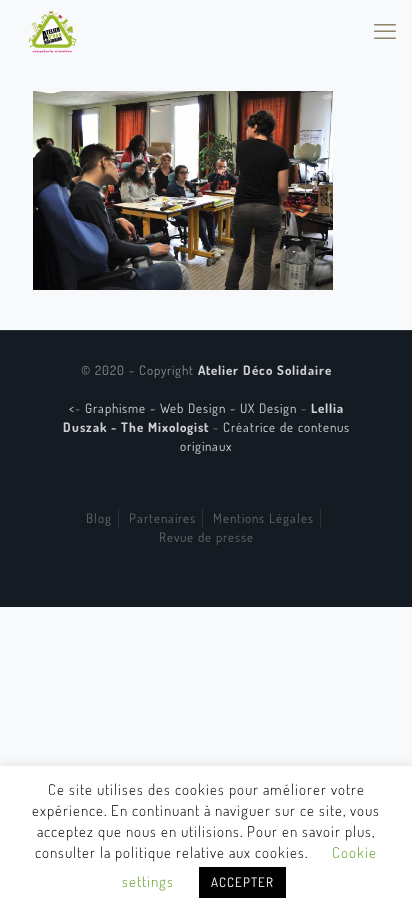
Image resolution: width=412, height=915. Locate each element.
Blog (99, 518)
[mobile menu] (385, 30)
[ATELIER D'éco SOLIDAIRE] (52, 30)
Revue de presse (206, 537)
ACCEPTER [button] (242, 882)
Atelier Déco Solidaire (265, 370)
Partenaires (162, 518)
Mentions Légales (263, 518)
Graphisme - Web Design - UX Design (193, 408)
